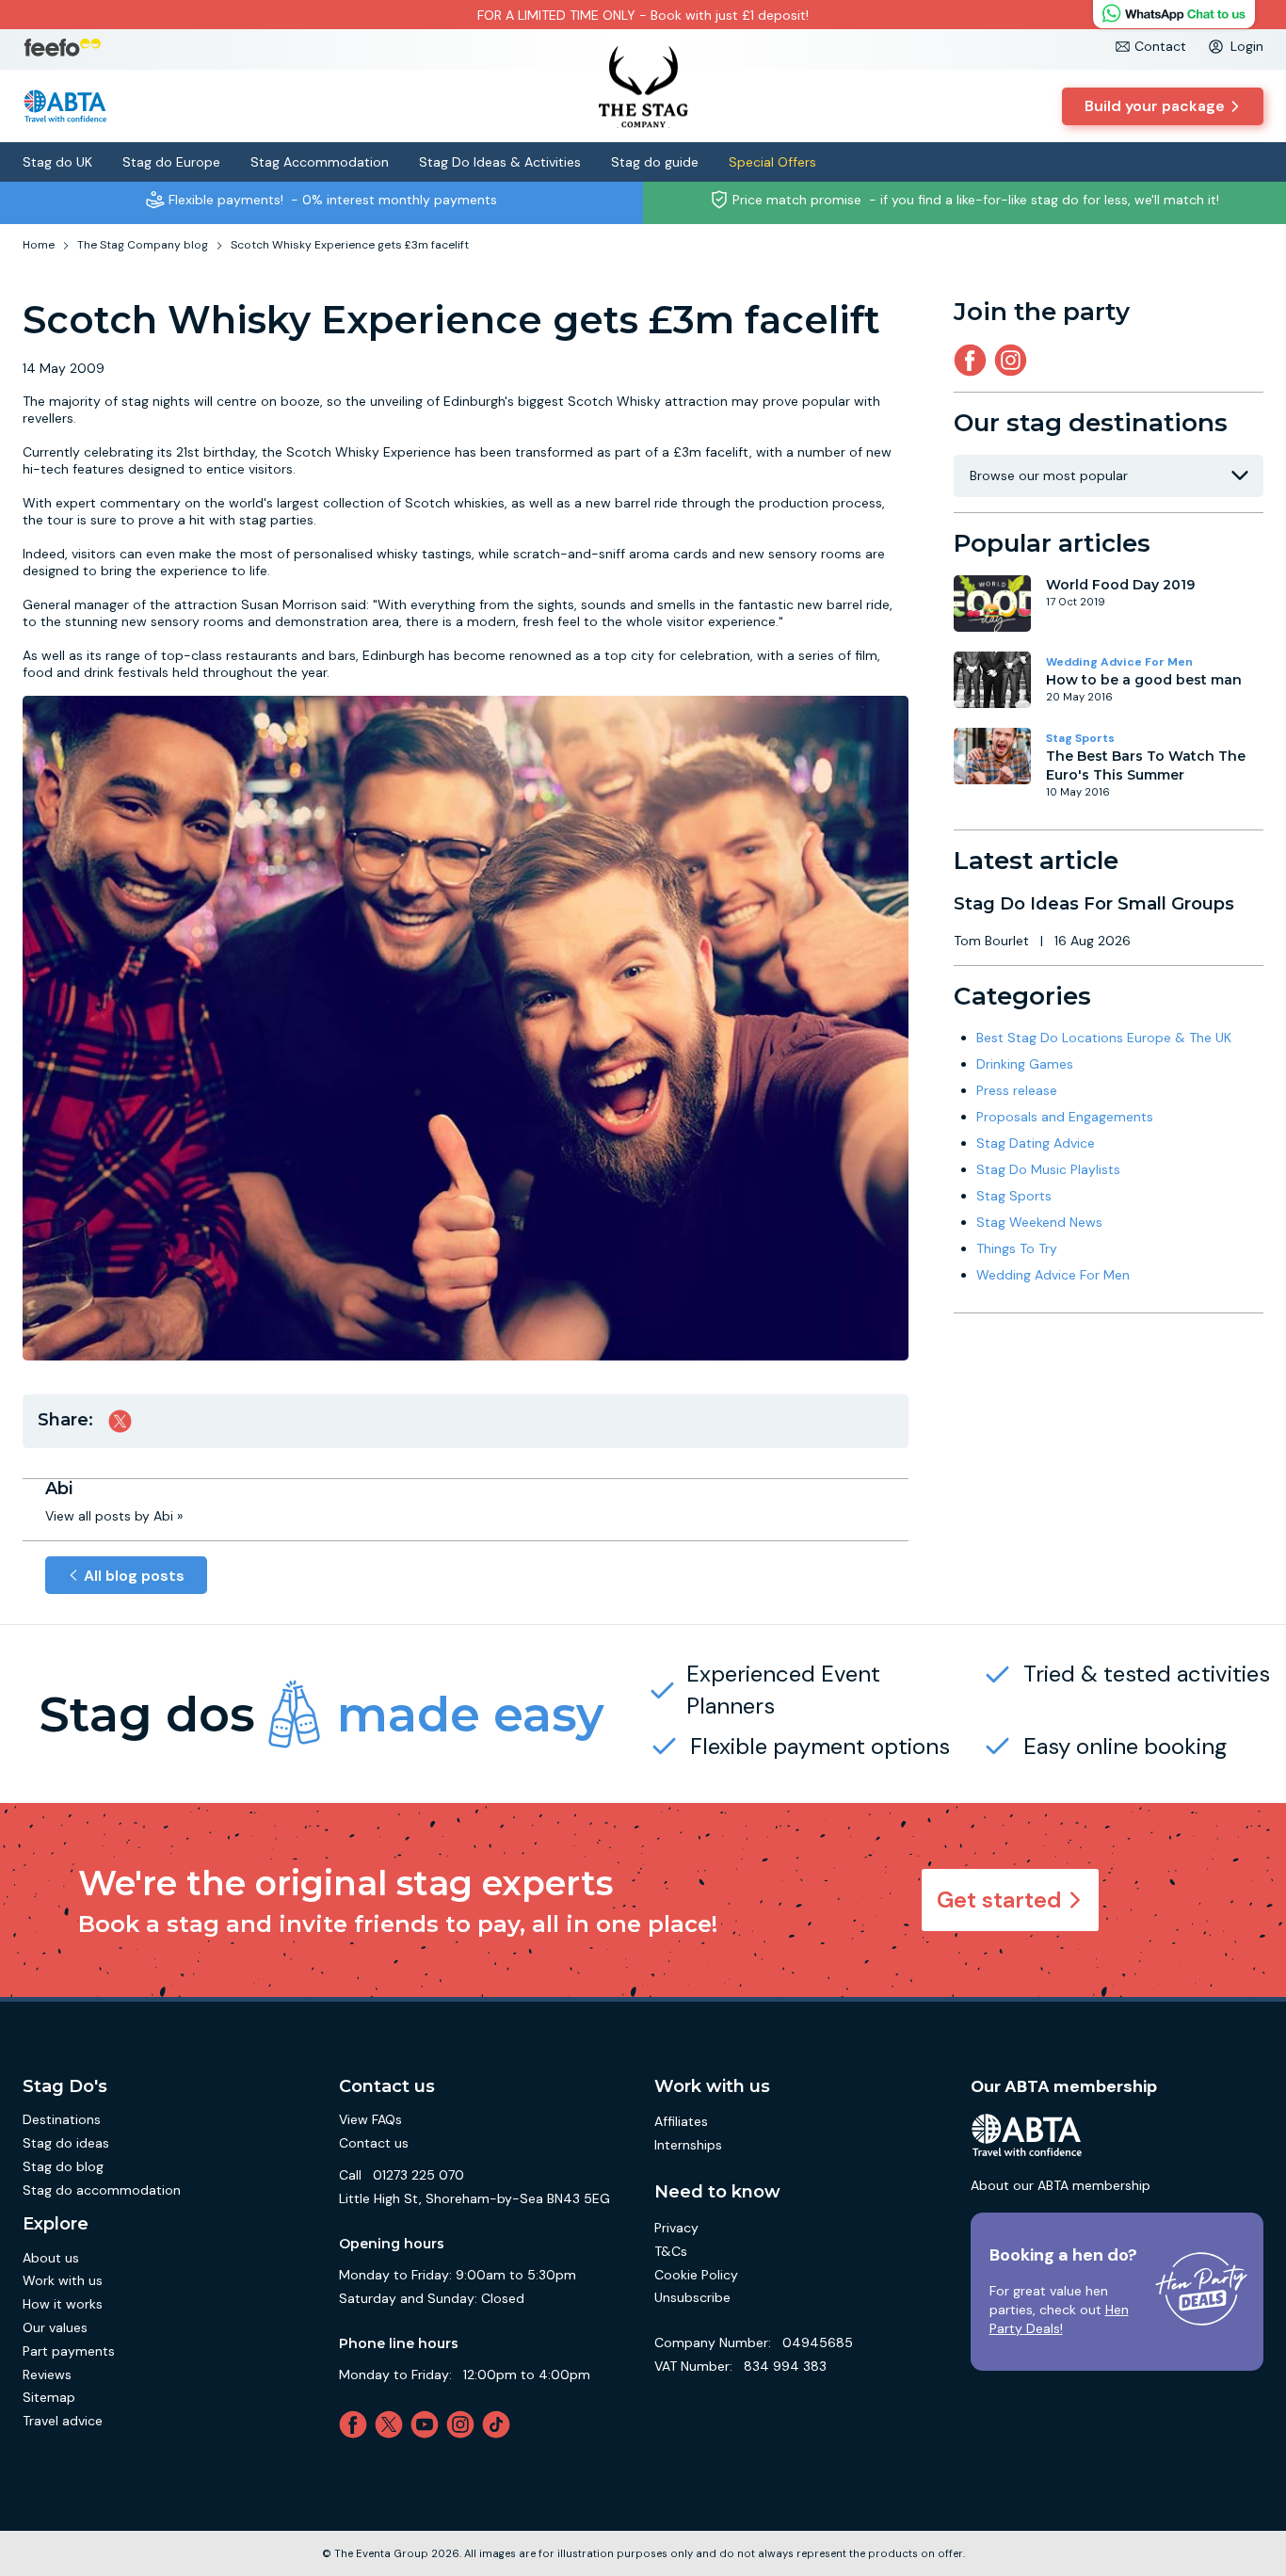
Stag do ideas (66, 2143)
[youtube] (428, 2424)
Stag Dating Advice (1036, 1143)
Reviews (47, 2375)
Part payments (69, 2351)
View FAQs (370, 2119)
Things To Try (1017, 1248)
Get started (999, 1900)
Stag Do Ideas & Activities (500, 162)
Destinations (62, 2119)
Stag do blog (63, 2166)
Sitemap (49, 2397)
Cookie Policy (696, 2275)
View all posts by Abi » (114, 1516)
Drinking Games (1025, 1064)
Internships (688, 2145)
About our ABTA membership (1061, 2185)
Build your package (1155, 106)
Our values (55, 2327)
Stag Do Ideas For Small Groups (1094, 904)
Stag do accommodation (102, 2190)
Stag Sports (1080, 738)
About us (51, 2258)
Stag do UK (57, 162)
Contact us (374, 2143)
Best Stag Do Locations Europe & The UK (1104, 1038)
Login (1247, 46)
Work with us (63, 2280)
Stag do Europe (171, 162)
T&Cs (671, 2251)
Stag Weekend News (1039, 1222)
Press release (1017, 1090)
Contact (1160, 46)
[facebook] (357, 2424)
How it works (63, 2304)
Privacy (676, 2228)
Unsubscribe (692, 2297)
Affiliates (681, 2121)
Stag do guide (655, 162)
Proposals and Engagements (1065, 1117)
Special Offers (772, 162)
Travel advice (63, 2421)
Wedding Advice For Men (1119, 662)
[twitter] (393, 2424)
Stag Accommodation (320, 162)
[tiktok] (500, 2424)
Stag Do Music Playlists (1048, 1169)
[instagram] (1014, 360)
